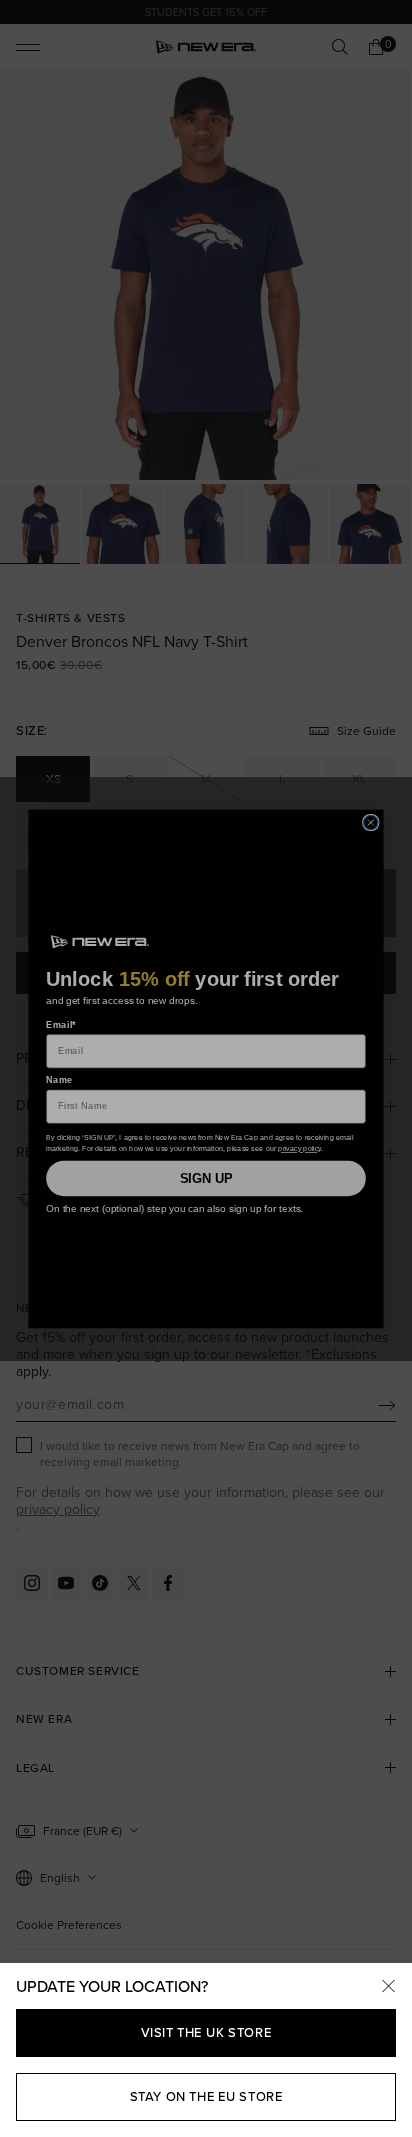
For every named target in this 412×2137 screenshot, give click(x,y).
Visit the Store (206, 2032)
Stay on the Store (206, 2096)
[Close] (388, 1987)
